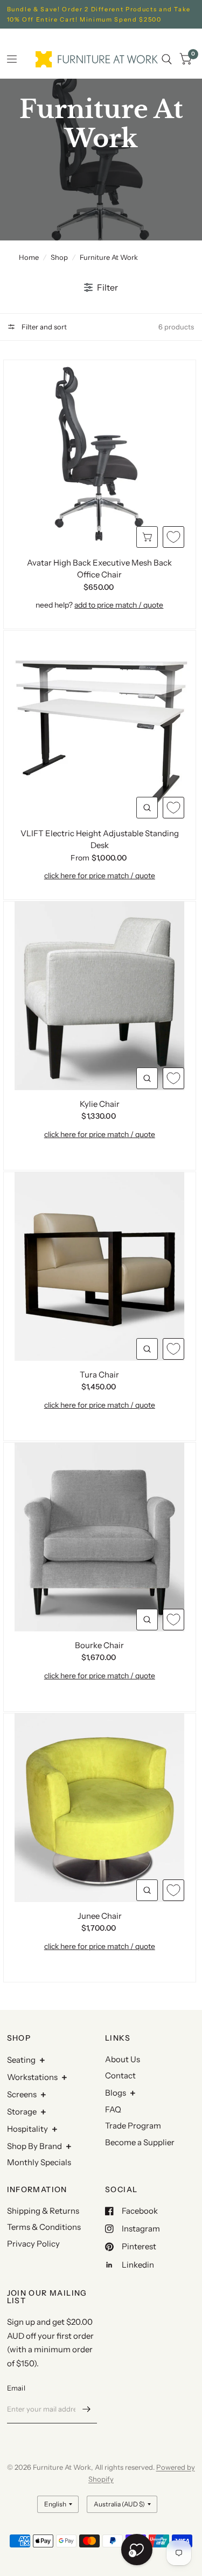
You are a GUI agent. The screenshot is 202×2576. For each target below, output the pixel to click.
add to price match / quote (119, 605)
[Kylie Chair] (100, 996)
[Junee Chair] (100, 1808)
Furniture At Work (109, 257)
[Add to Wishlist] (173, 537)
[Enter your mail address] (86, 2409)
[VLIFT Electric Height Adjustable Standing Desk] (100, 725)
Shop (59, 257)
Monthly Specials (39, 2162)
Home (29, 257)
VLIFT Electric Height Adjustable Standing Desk (100, 839)
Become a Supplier (140, 2142)
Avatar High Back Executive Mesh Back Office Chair (99, 569)
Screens (22, 2094)
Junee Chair (100, 1916)
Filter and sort (43, 327)
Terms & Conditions (44, 2227)
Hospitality (27, 2129)
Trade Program (133, 2126)
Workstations (32, 2077)
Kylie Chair (100, 1104)
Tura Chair (99, 1375)
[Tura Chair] (100, 1266)
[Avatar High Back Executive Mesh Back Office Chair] (100, 454)
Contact (120, 2075)
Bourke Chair (99, 1645)
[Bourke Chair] (100, 1537)
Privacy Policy (33, 2244)
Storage (22, 2112)
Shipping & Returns (43, 2211)
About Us (123, 2059)
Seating (21, 2060)
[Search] (167, 59)
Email (16, 2388)
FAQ (113, 2109)
